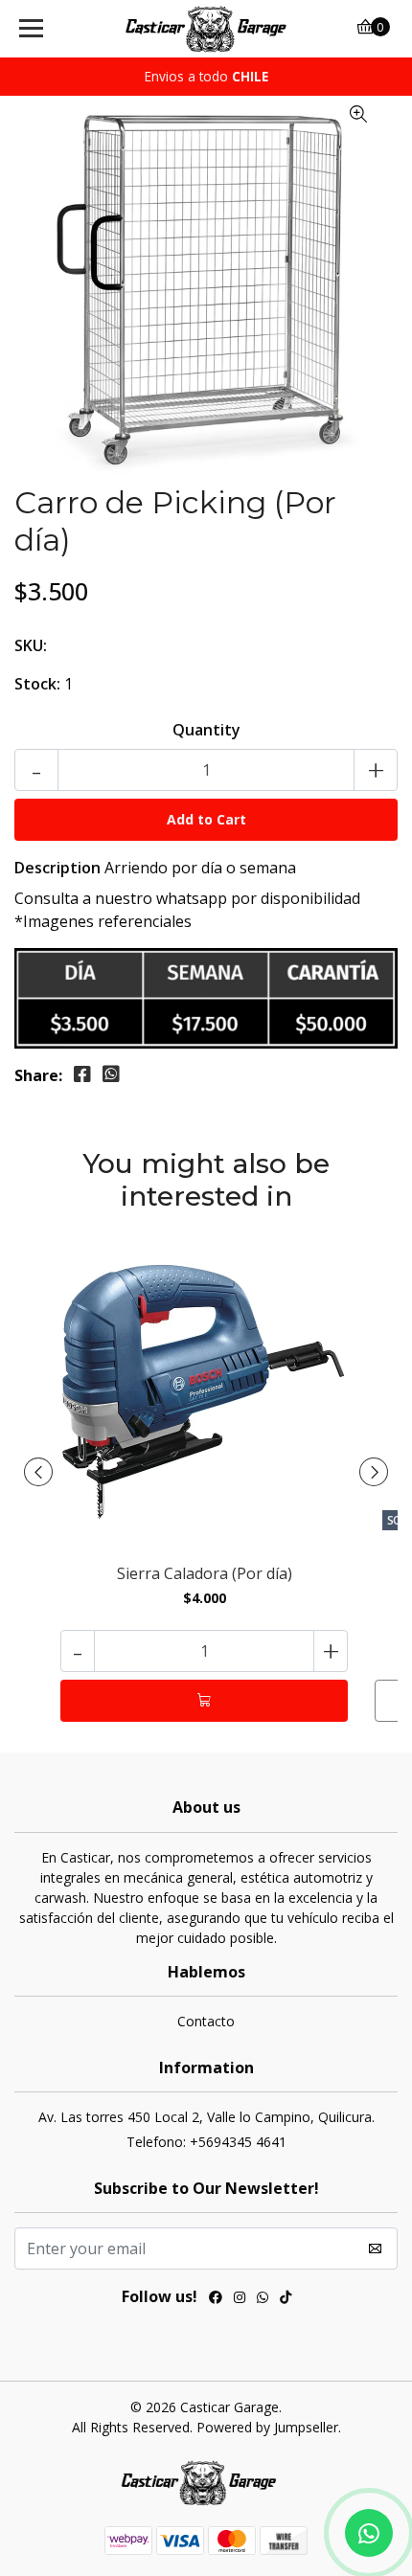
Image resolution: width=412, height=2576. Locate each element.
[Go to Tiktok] (286, 2299)
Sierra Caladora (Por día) (205, 1574)
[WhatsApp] (263, 2299)
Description (57, 868)
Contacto (206, 2021)
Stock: (37, 684)
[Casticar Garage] (206, 29)
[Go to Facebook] (216, 2299)
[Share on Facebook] (82, 1074)
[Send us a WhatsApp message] (369, 2533)
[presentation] (38, 1472)
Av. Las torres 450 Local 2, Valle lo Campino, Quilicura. (206, 2117)
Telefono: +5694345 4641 (206, 2142)
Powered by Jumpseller (267, 2427)
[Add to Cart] (204, 1701)
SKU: (31, 645)
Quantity (206, 730)
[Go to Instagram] (240, 2299)
